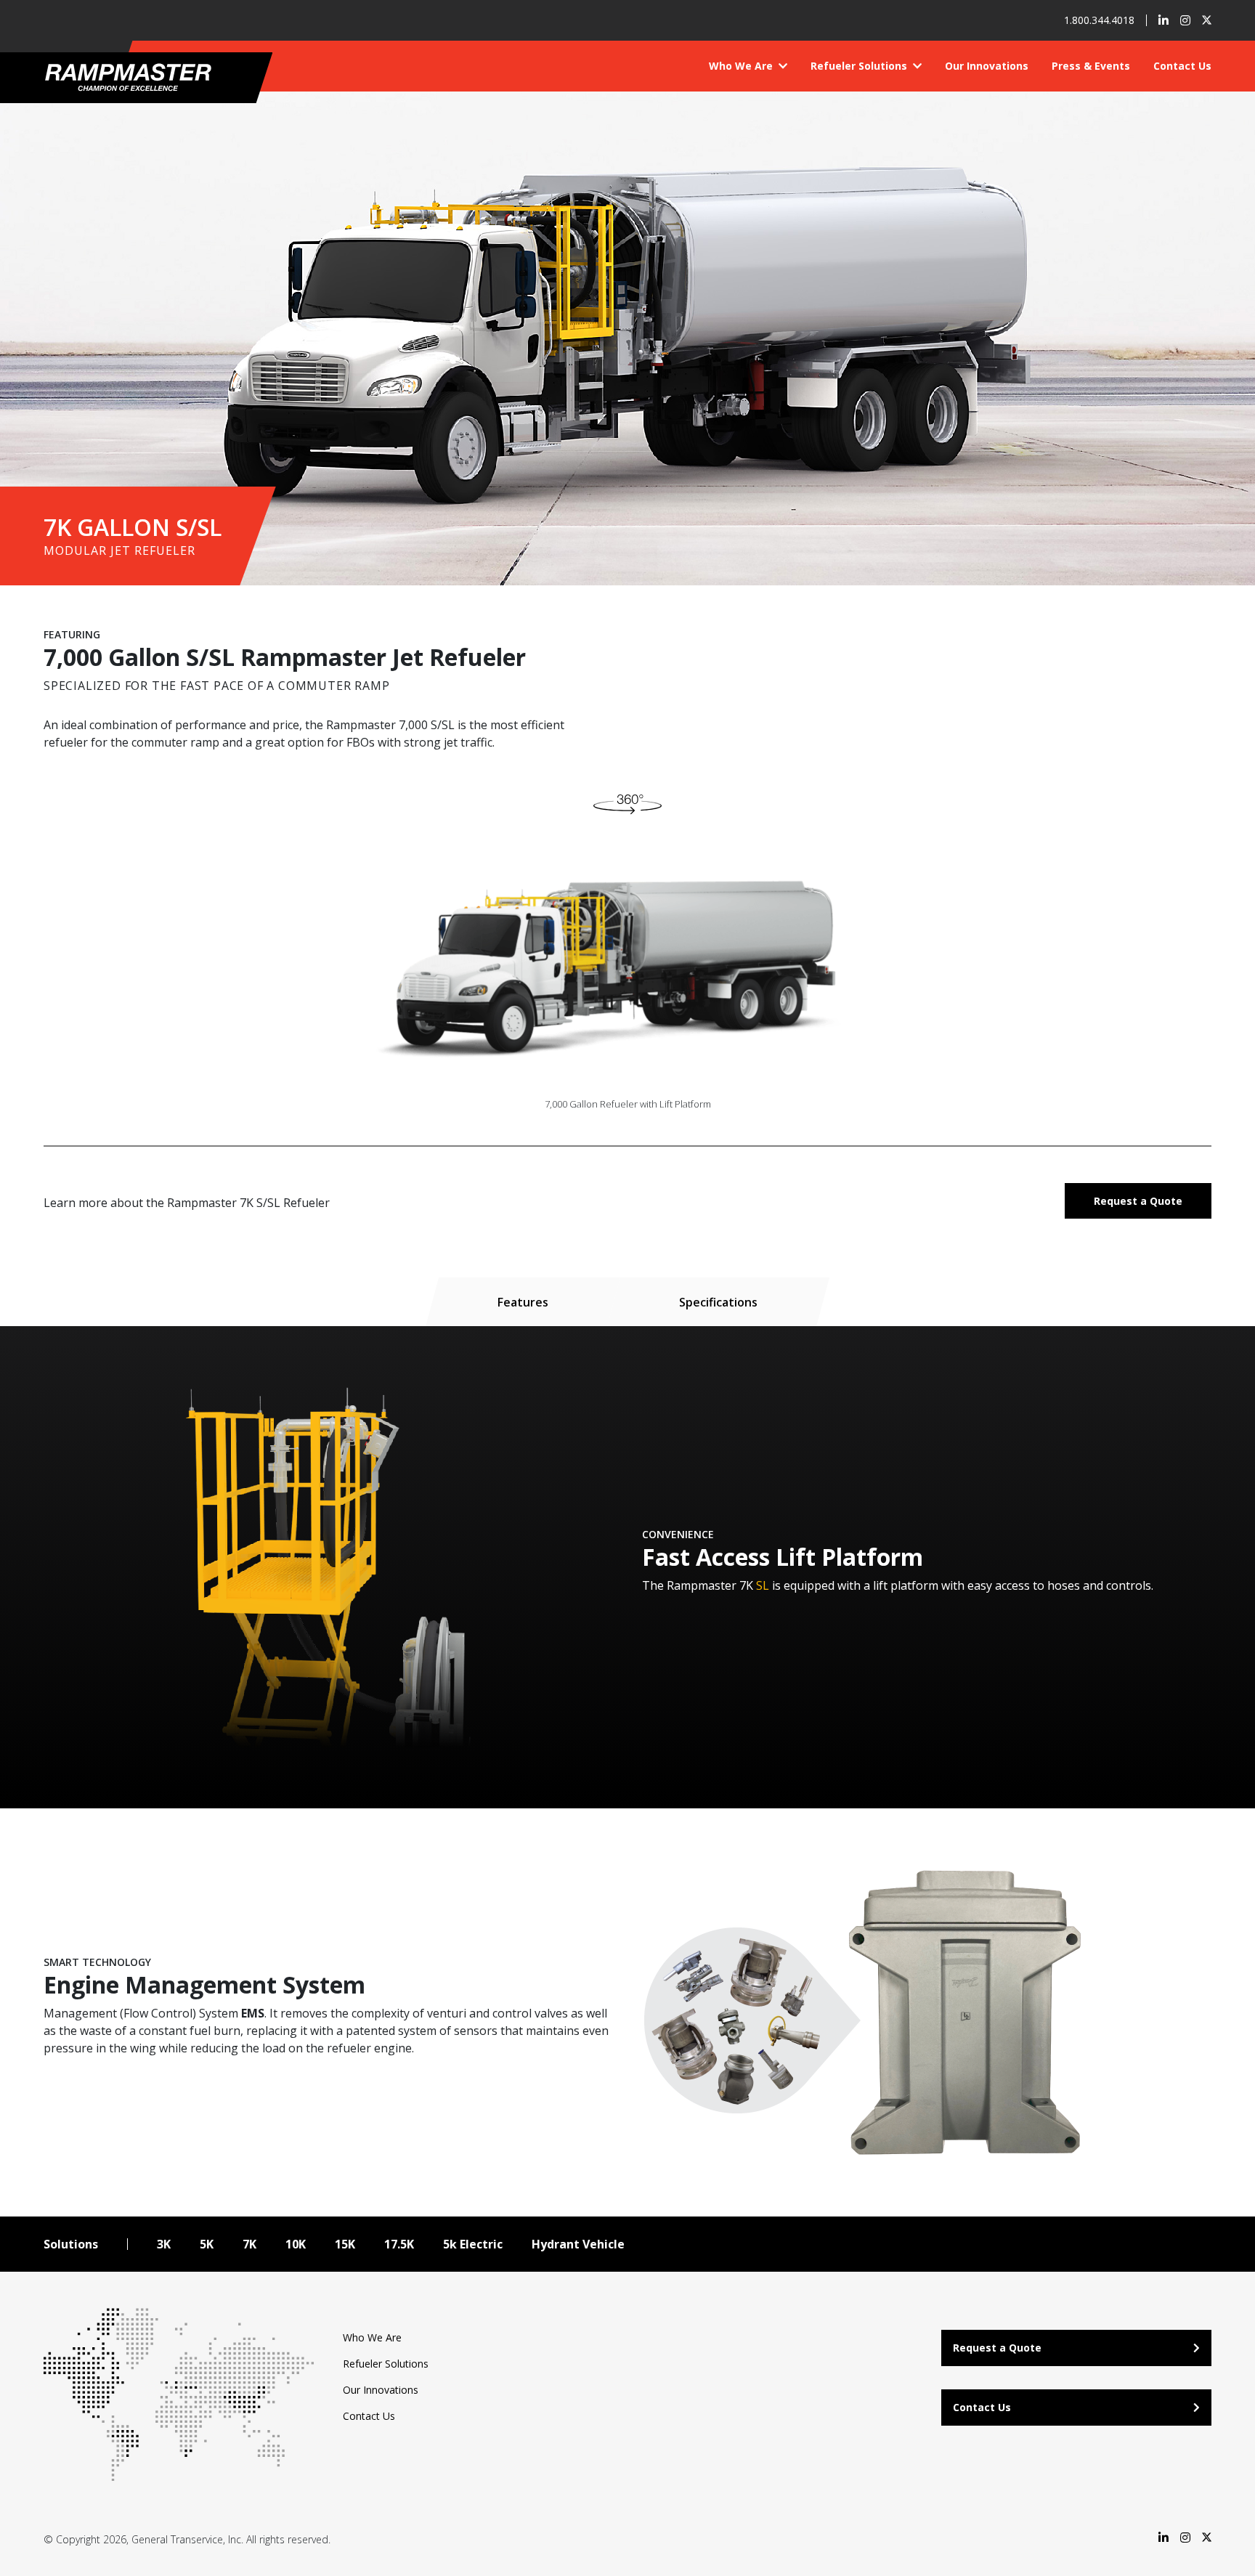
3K (164, 2244)
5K (207, 2244)
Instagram (1185, 20)
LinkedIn (1163, 20)
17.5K (399, 2244)
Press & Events (1091, 66)
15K (345, 2244)
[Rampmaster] (143, 77)
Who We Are (742, 66)
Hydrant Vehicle (578, 2244)
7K (249, 2244)
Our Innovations (987, 66)
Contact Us (1182, 66)
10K (296, 2244)
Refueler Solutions (860, 66)
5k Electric (473, 2244)
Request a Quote (1138, 1201)
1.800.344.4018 (1099, 20)
